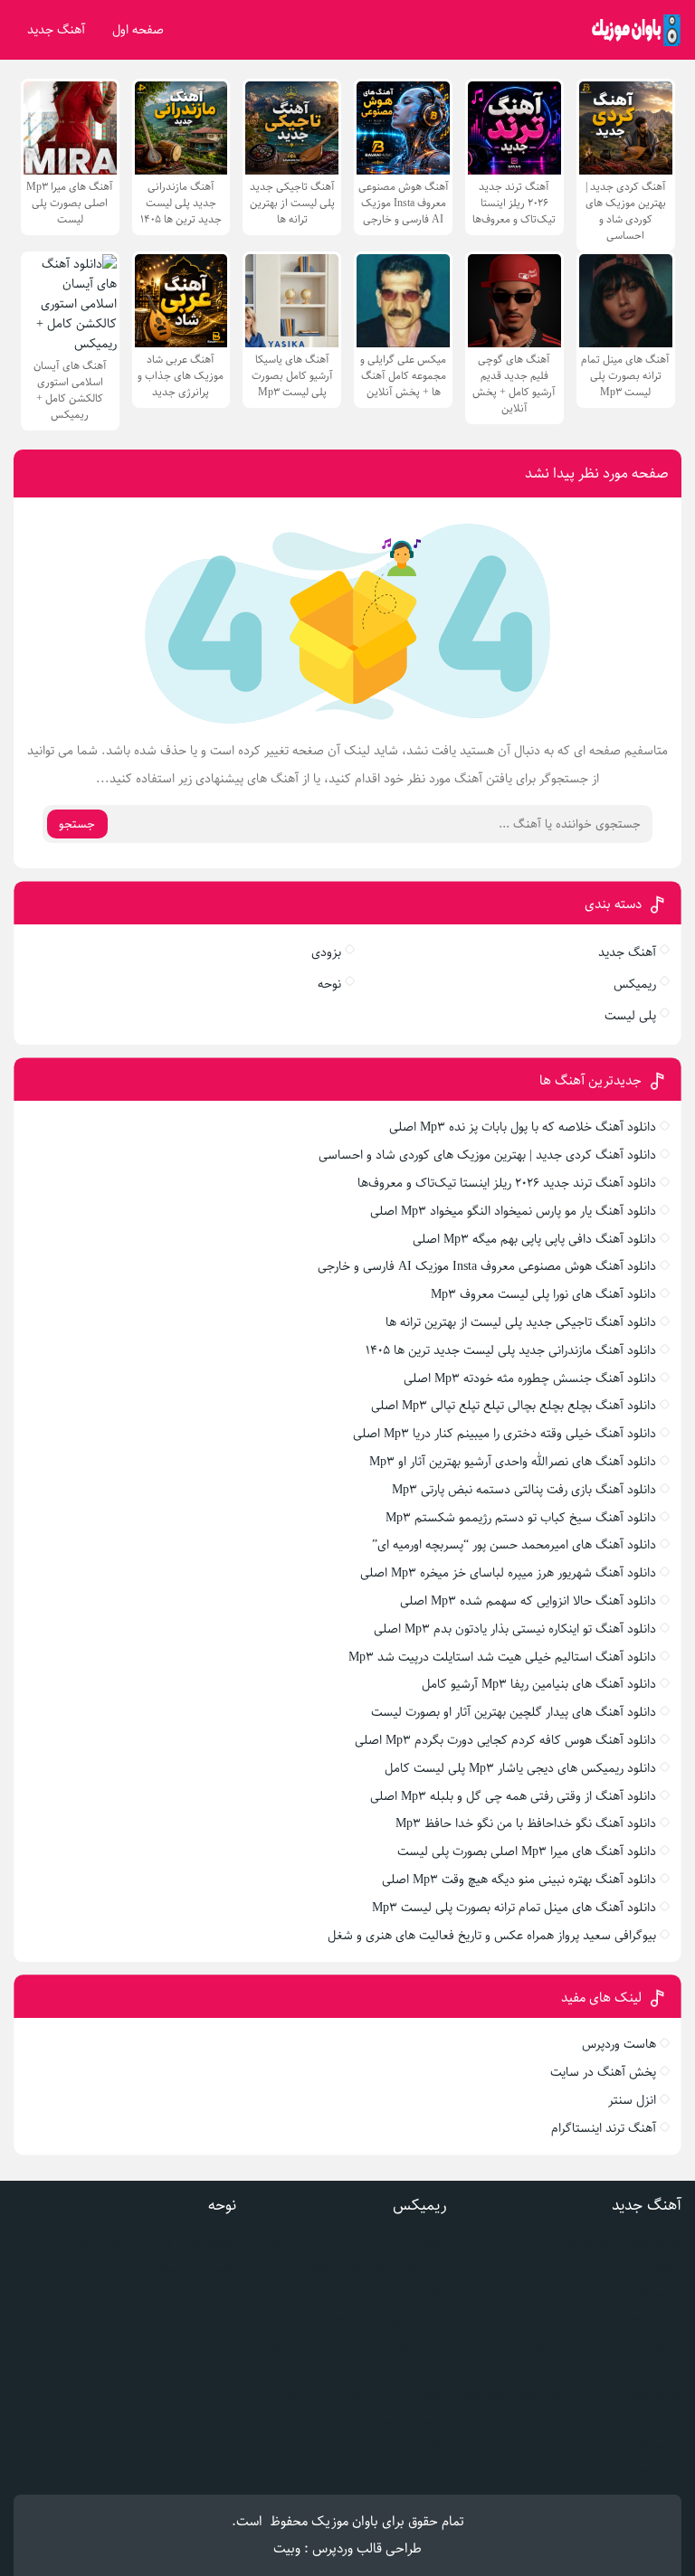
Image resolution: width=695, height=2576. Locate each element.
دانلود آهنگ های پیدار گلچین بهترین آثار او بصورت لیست (514, 1712)
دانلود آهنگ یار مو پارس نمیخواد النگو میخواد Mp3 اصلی (513, 1211)
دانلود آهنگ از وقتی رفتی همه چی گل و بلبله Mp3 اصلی (513, 1796)
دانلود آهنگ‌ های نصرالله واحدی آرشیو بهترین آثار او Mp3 (513, 1462)
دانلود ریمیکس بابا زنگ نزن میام (364, 2446)
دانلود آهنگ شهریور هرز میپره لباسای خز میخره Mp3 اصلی (508, 1573)
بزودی (326, 952)
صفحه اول (138, 30)
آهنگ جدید (56, 30)
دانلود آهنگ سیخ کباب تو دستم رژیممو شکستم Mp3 (521, 1518)
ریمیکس (635, 984)
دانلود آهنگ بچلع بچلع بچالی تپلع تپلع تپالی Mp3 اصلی (514, 1406)
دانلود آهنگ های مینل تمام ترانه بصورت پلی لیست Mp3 (514, 1908)
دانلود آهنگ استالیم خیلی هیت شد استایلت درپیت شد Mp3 (502, 1657)
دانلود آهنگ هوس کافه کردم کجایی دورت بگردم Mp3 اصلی (505, 1740)
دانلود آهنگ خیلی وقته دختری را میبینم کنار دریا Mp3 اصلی (505, 1434)
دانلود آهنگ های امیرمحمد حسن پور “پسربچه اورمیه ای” (514, 1545)
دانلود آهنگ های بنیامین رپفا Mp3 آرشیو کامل (539, 1684)
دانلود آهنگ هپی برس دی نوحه (157, 2243)
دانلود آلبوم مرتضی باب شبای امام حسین (133, 2268)
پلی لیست (630, 1016)
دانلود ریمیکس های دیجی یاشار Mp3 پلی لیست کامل (520, 1768)
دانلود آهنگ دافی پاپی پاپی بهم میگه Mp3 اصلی (534, 1239)
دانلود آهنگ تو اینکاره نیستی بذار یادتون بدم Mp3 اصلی (515, 1629)
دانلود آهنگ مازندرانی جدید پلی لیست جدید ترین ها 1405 (511, 1350)
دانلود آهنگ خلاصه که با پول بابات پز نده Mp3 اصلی (523, 1127)
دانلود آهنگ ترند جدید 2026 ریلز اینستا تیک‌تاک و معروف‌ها (507, 1183)
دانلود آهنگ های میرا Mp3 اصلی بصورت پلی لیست (527, 1851)
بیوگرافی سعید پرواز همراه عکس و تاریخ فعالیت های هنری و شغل (492, 1936)
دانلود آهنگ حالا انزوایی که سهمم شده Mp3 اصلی (528, 1601)
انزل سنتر (632, 2100)
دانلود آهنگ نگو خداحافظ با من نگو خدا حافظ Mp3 (526, 1823)
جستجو (77, 824)
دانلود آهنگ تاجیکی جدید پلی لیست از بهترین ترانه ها (521, 1322)
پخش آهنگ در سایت (603, 2072)
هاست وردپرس (619, 2044)
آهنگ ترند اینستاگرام (604, 2128)
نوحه (329, 984)
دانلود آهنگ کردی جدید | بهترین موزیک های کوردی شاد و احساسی (487, 1155)
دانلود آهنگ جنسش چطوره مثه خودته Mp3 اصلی (530, 1378)
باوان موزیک (345, 2521)
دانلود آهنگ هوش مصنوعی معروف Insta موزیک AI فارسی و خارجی (487, 1266)
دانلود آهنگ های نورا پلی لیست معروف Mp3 (543, 1294)
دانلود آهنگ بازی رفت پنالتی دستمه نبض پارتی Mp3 (524, 1490)
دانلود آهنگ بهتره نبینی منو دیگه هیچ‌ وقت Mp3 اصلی (519, 1880)
